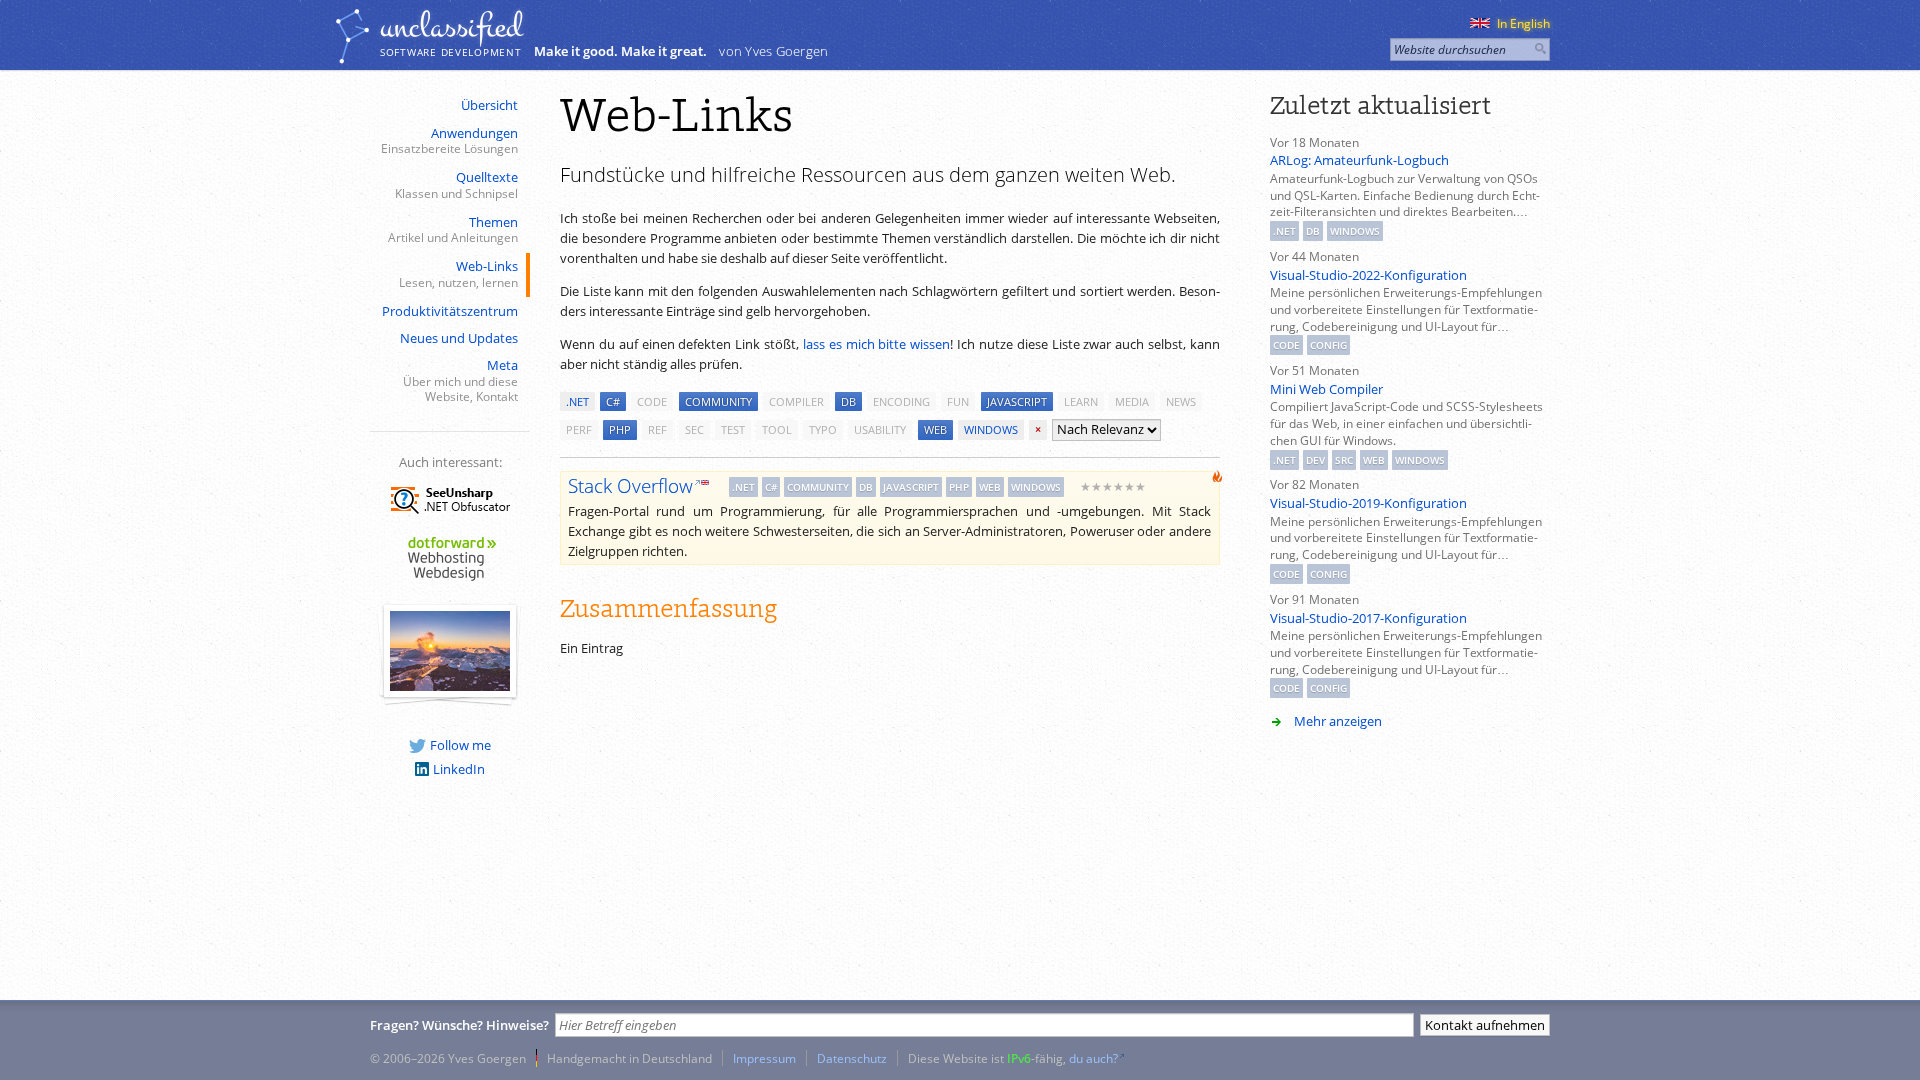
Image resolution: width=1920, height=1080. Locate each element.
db (848, 401)
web (935, 429)
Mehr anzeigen (1338, 721)
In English (1523, 23)
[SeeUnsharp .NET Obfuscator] (450, 517)
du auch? (1093, 1058)
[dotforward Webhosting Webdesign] (450, 582)
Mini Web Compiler (1326, 389)
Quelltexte (456, 184)
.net (577, 401)
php (620, 429)
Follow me (460, 745)
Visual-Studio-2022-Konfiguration (1368, 275)
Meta (460, 380)
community (718, 401)
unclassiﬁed (451, 27)
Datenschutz (852, 1058)
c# (613, 401)
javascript (1017, 401)
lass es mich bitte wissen (876, 344)
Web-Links (458, 273)
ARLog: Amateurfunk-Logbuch (1359, 160)
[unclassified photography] (450, 686)
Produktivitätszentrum (450, 311)
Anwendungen (449, 140)
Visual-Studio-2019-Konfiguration (1368, 503)
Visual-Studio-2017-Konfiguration (1368, 618)
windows (991, 429)
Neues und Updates (459, 338)
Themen (453, 229)
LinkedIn (459, 769)
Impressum (764, 1058)
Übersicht (489, 105)
